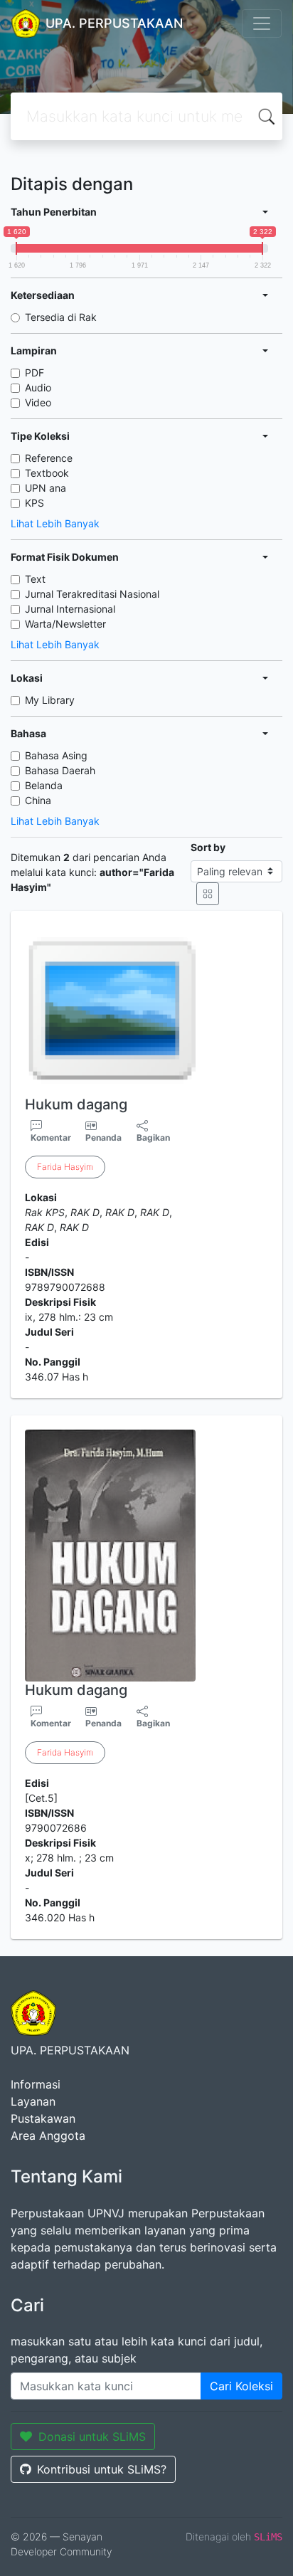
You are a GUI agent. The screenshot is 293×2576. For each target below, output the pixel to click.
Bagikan (153, 1137)
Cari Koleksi (241, 2386)
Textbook (47, 473)
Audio (38, 387)
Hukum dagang (76, 1104)
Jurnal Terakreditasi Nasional (92, 594)
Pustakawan (43, 2118)
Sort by (208, 847)
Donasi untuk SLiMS (92, 2437)
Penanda (103, 1137)
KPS (34, 503)
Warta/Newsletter (65, 624)
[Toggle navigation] (262, 23)
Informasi (36, 2084)
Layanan (33, 2101)
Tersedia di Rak (61, 317)
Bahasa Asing (56, 755)
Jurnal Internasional (70, 609)
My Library (50, 700)
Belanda (44, 785)
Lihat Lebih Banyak (55, 523)
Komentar (51, 1137)
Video (38, 402)
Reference (49, 458)
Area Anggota (48, 2136)
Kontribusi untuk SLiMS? (102, 2469)
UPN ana (46, 488)
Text (35, 579)
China (38, 800)
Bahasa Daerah (60, 770)
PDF (34, 373)
